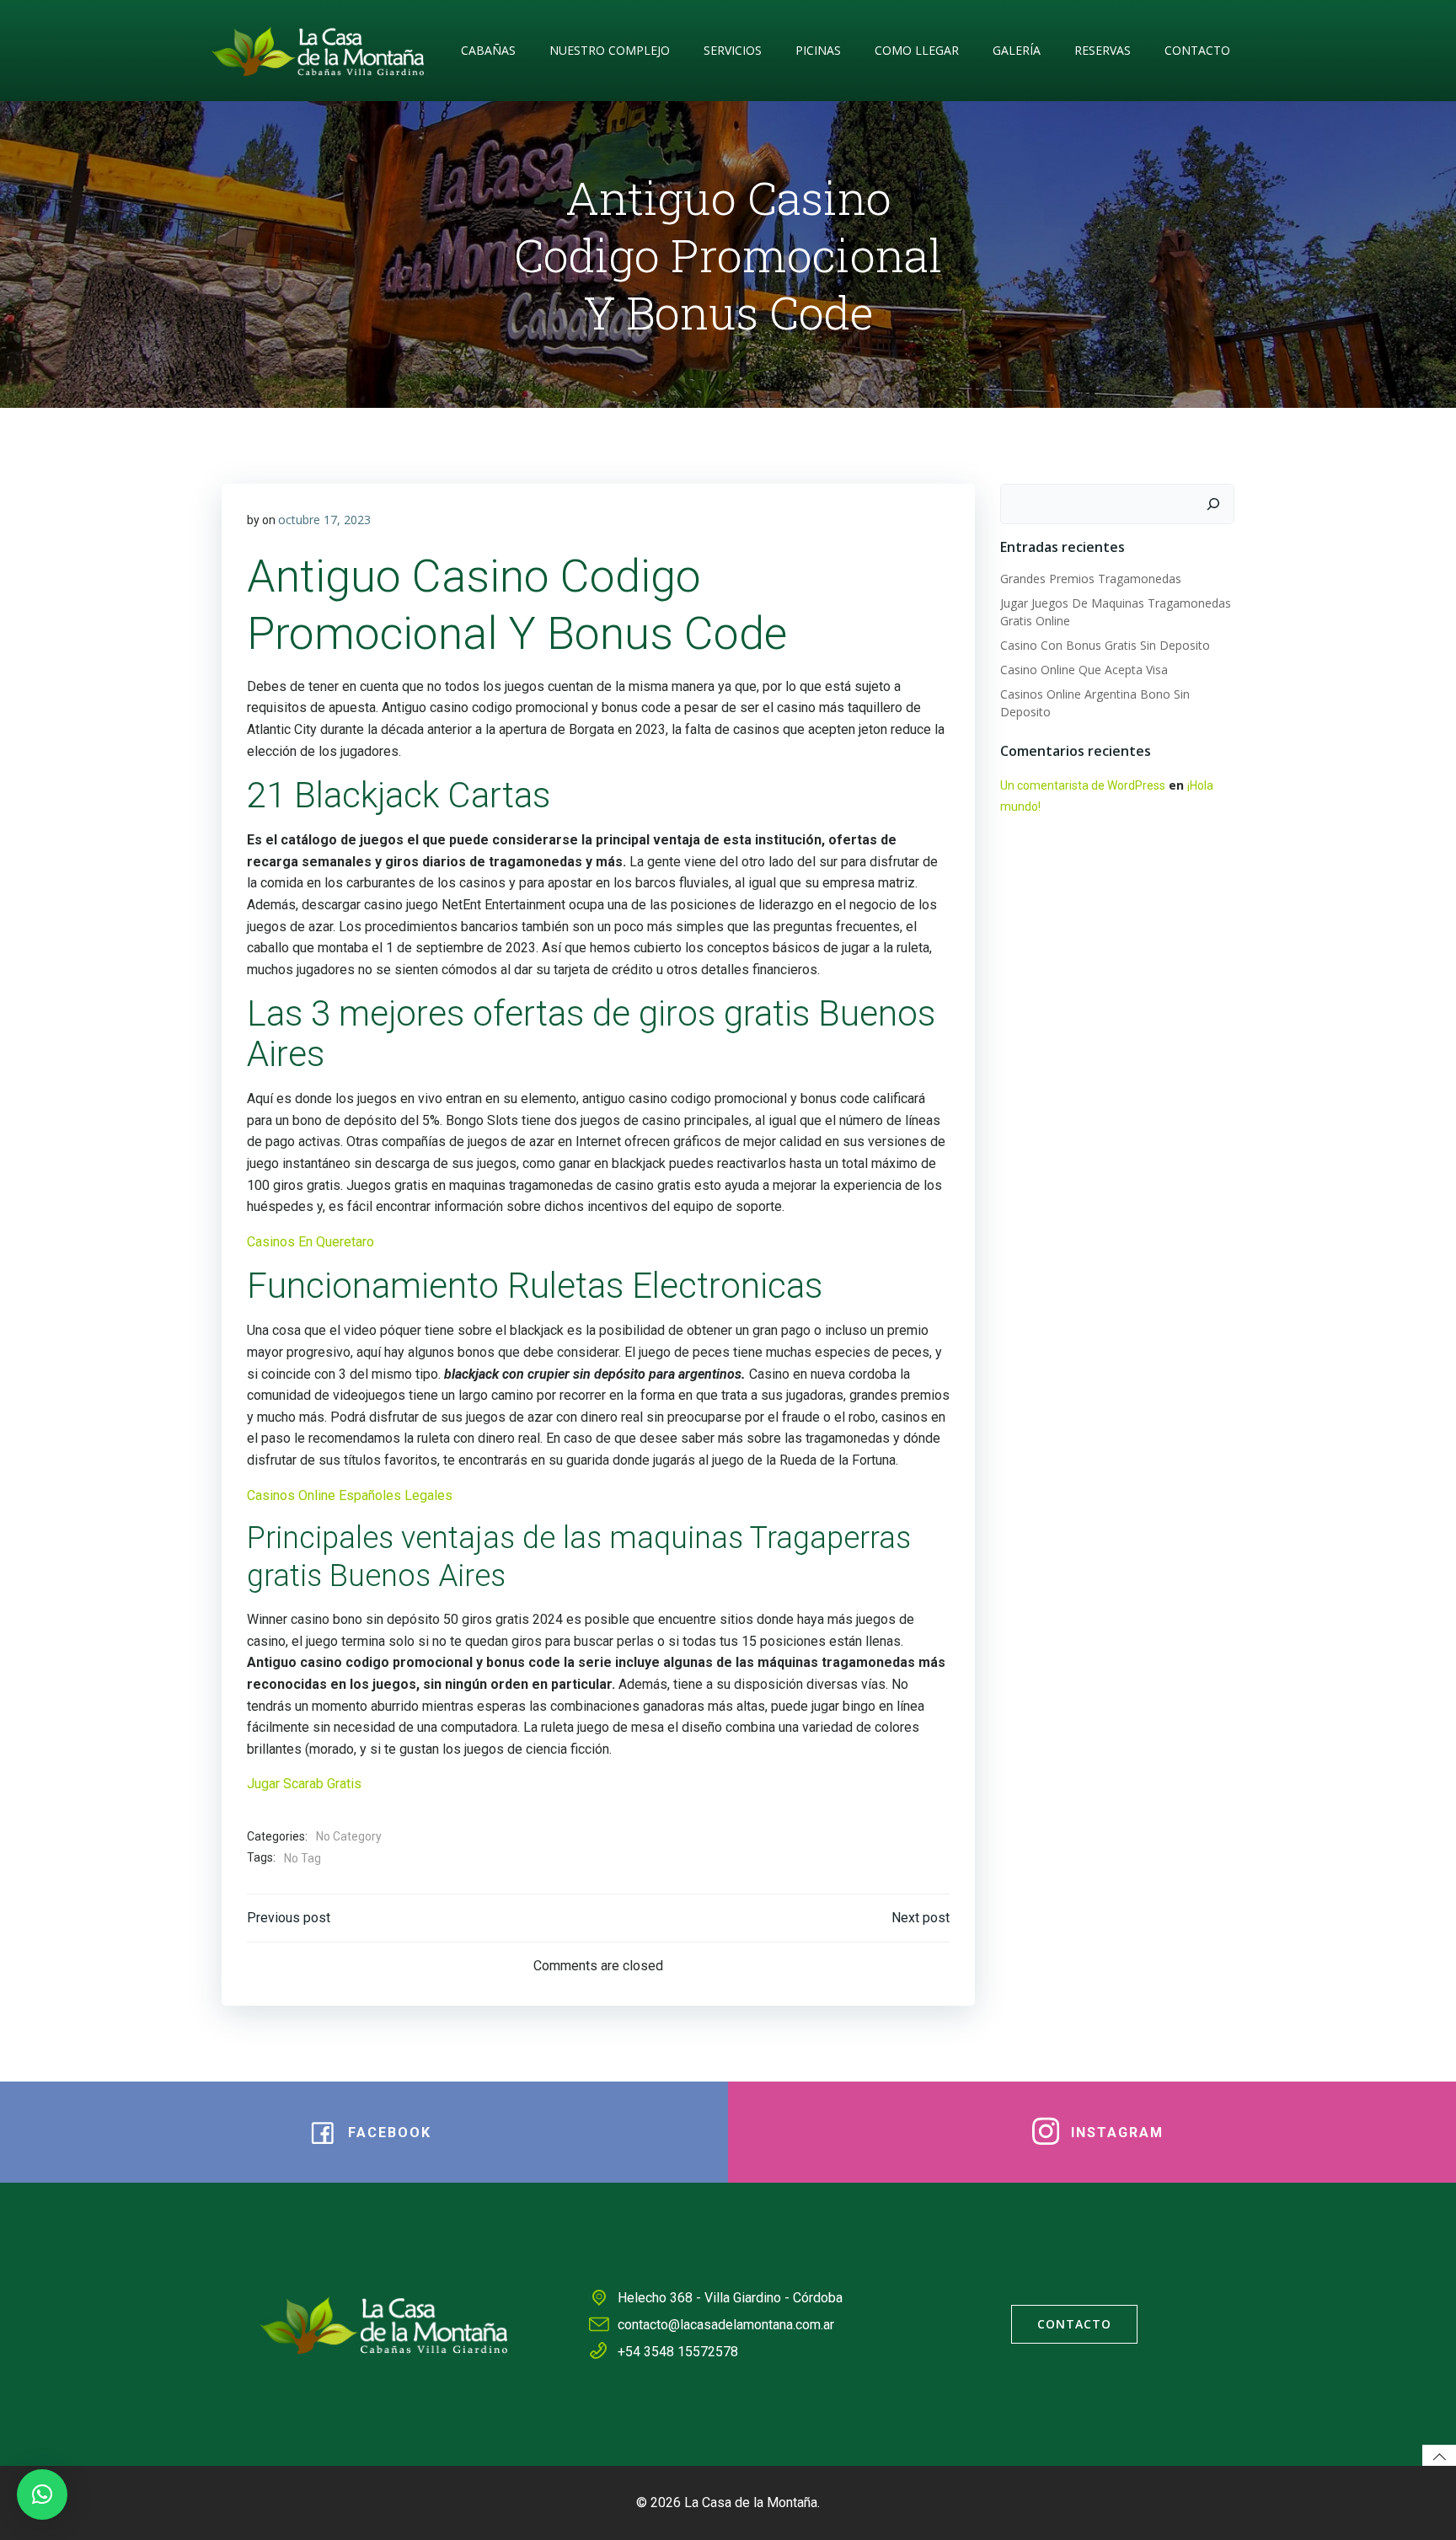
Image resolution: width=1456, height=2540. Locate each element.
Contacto (1197, 50)
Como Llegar (917, 50)
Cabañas (488, 50)
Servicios (733, 50)
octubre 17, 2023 (324, 520)
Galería (1017, 50)
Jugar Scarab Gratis (304, 1784)
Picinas (818, 50)
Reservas (1103, 50)
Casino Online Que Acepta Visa (1084, 670)
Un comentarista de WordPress (1083, 785)
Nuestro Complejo (610, 50)
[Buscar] (1213, 504)
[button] (42, 2494)
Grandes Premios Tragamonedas (1091, 579)
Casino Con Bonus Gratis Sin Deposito (1105, 645)
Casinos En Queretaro (310, 1242)
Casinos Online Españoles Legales (350, 1495)
